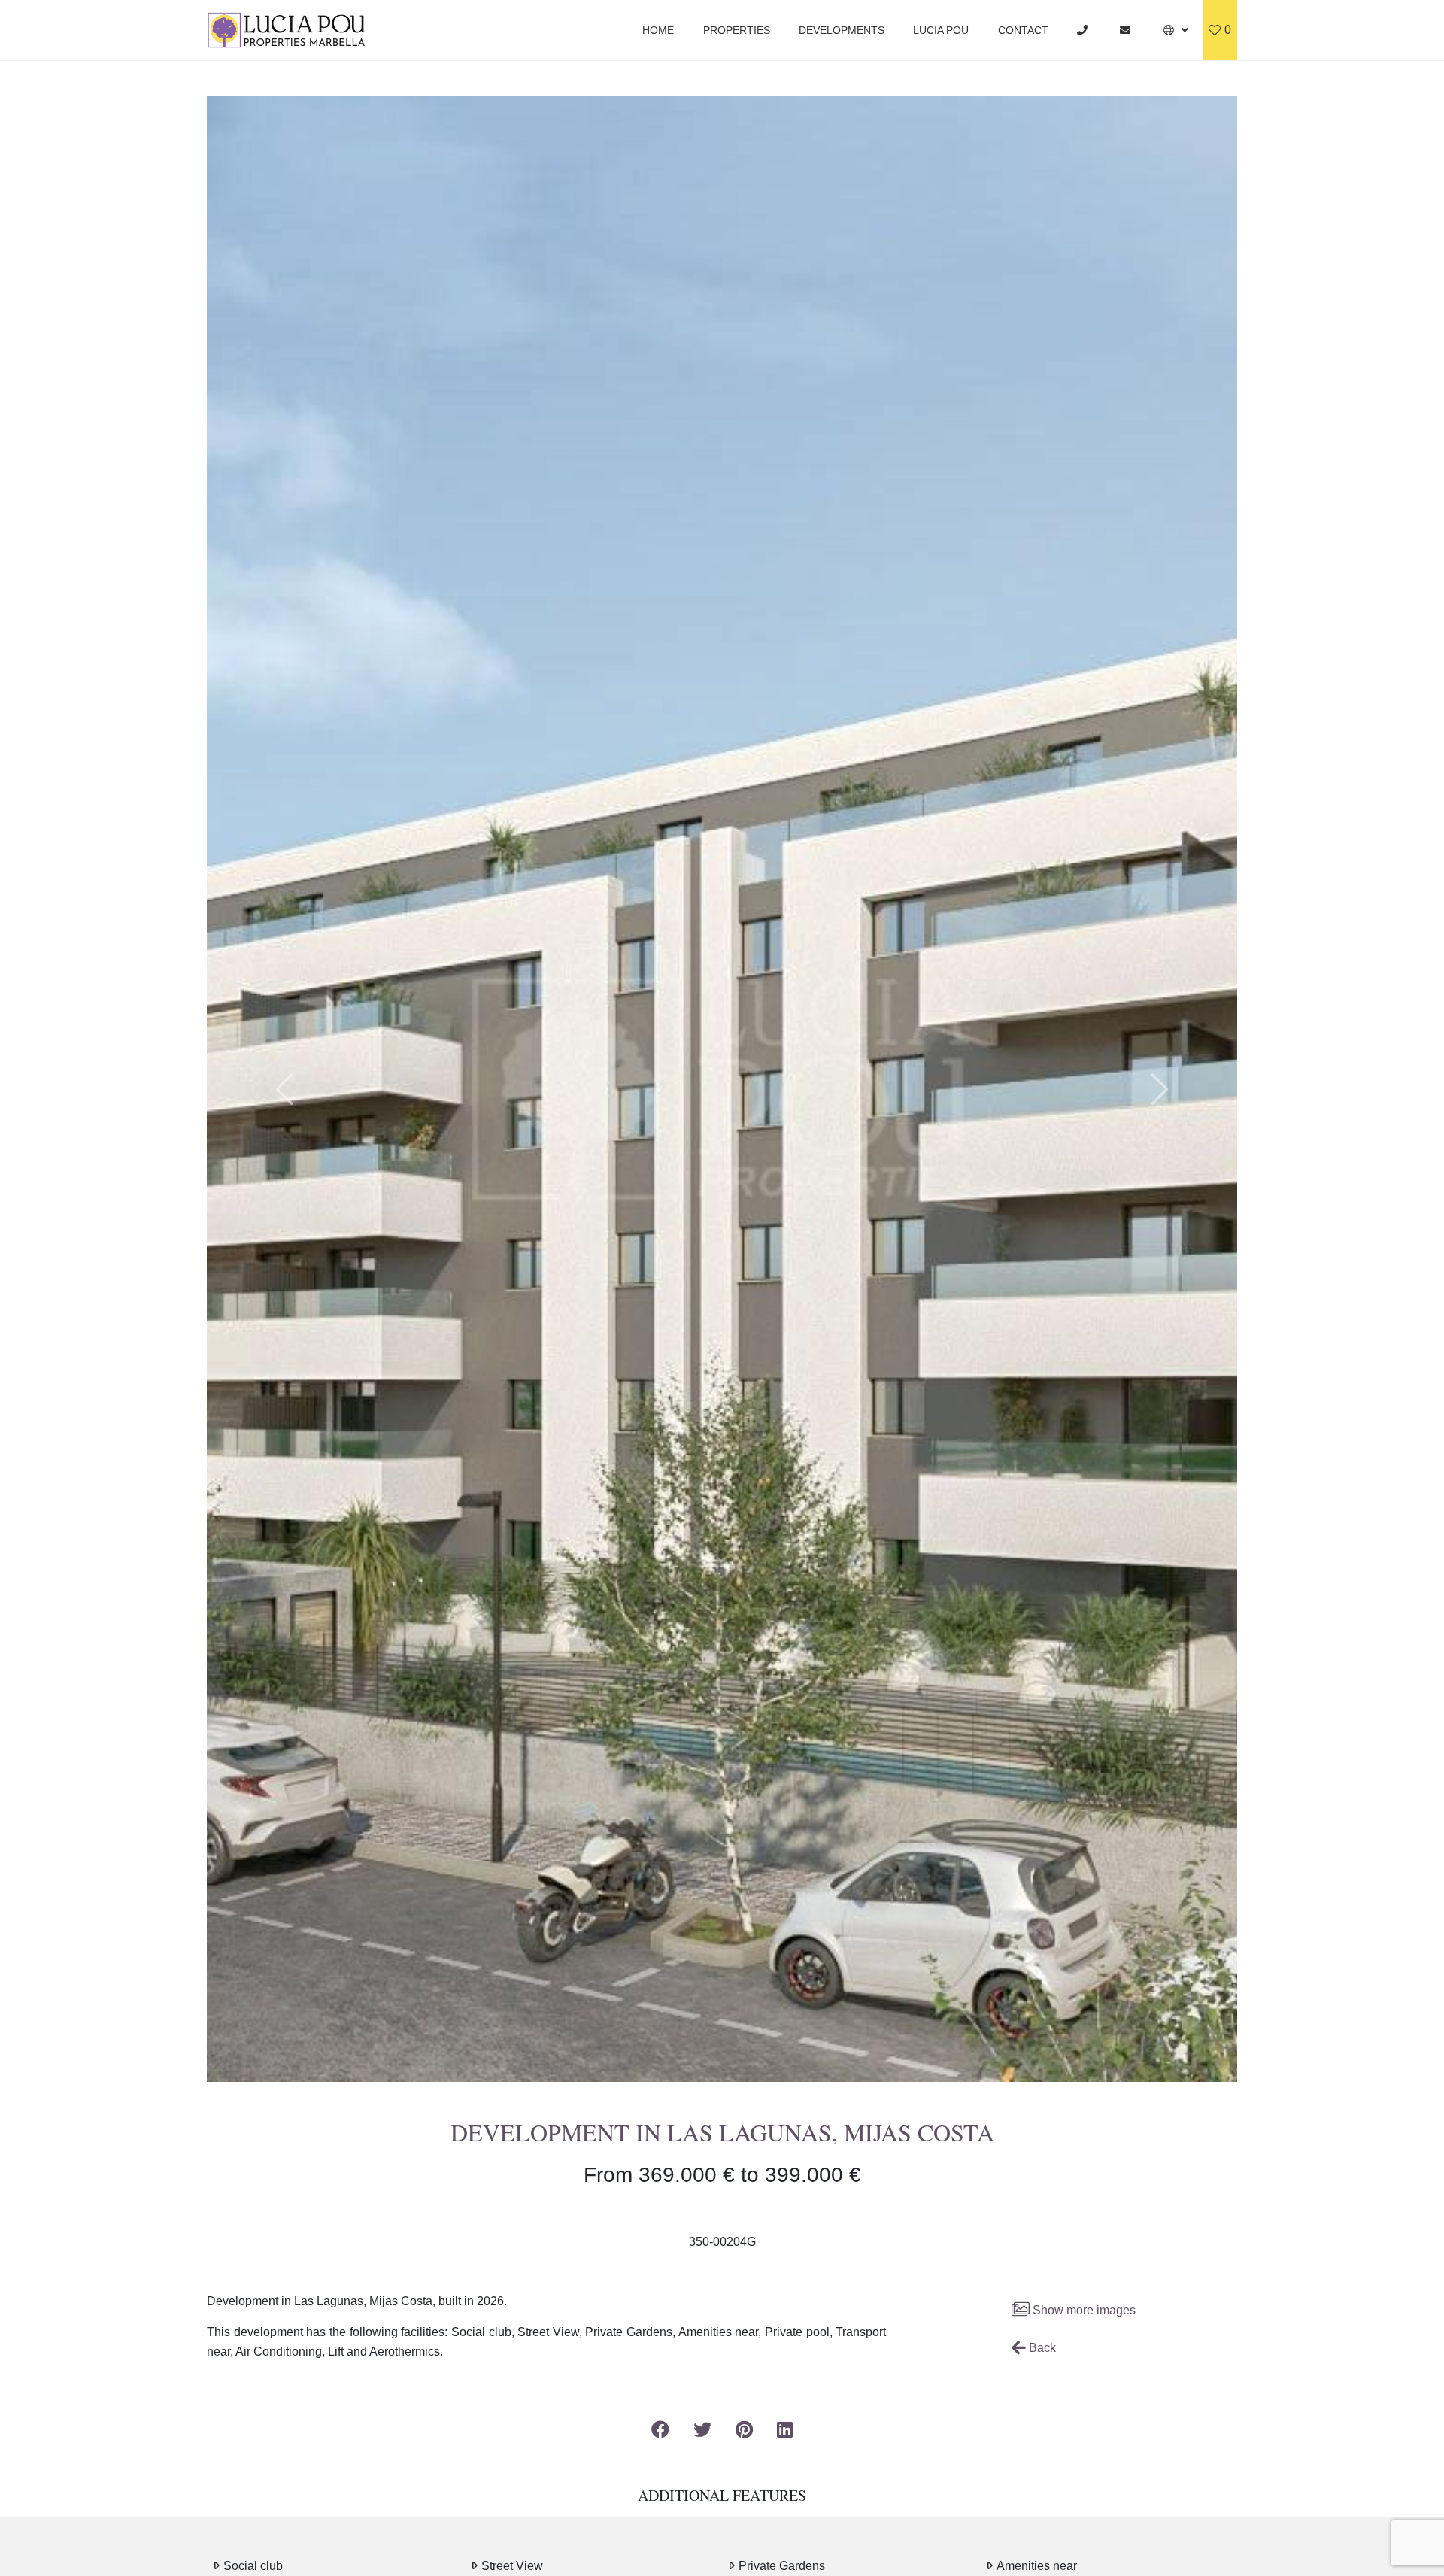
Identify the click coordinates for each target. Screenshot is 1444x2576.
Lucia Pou (941, 30)
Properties (737, 30)
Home (658, 30)
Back (1041, 2348)
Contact (1023, 30)
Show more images (1083, 2310)
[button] (1176, 30)
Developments (842, 30)
